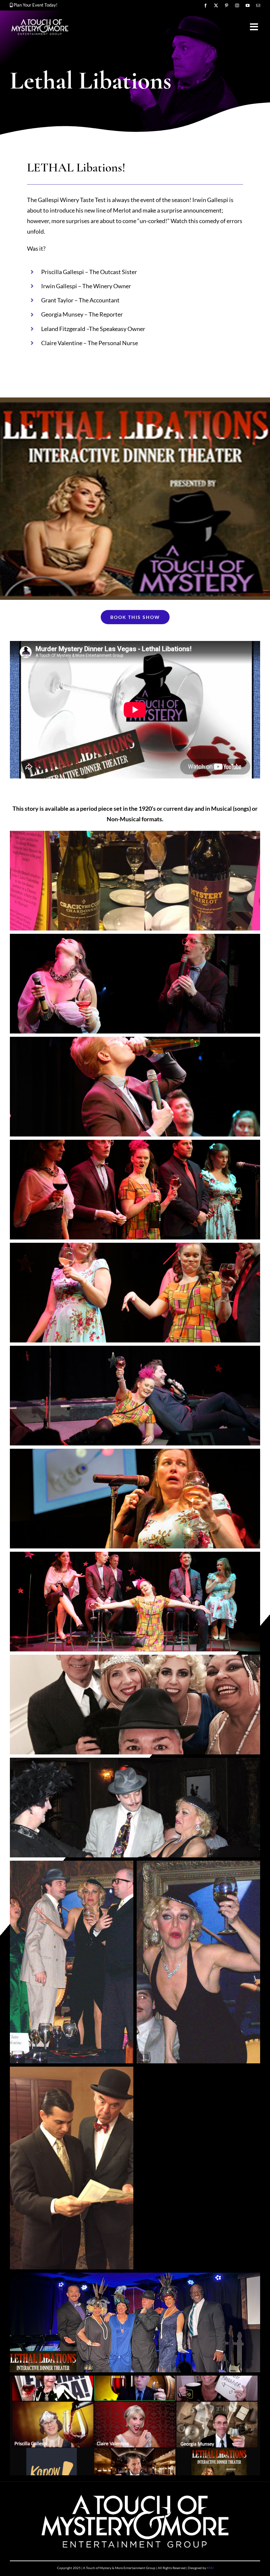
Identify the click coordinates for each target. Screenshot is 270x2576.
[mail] (258, 6)
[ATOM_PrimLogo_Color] (40, 20)
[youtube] (248, 6)
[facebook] (205, 6)
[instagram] (237, 6)
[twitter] (216, 6)
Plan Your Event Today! (35, 5)
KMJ (210, 2568)
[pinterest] (227, 6)
